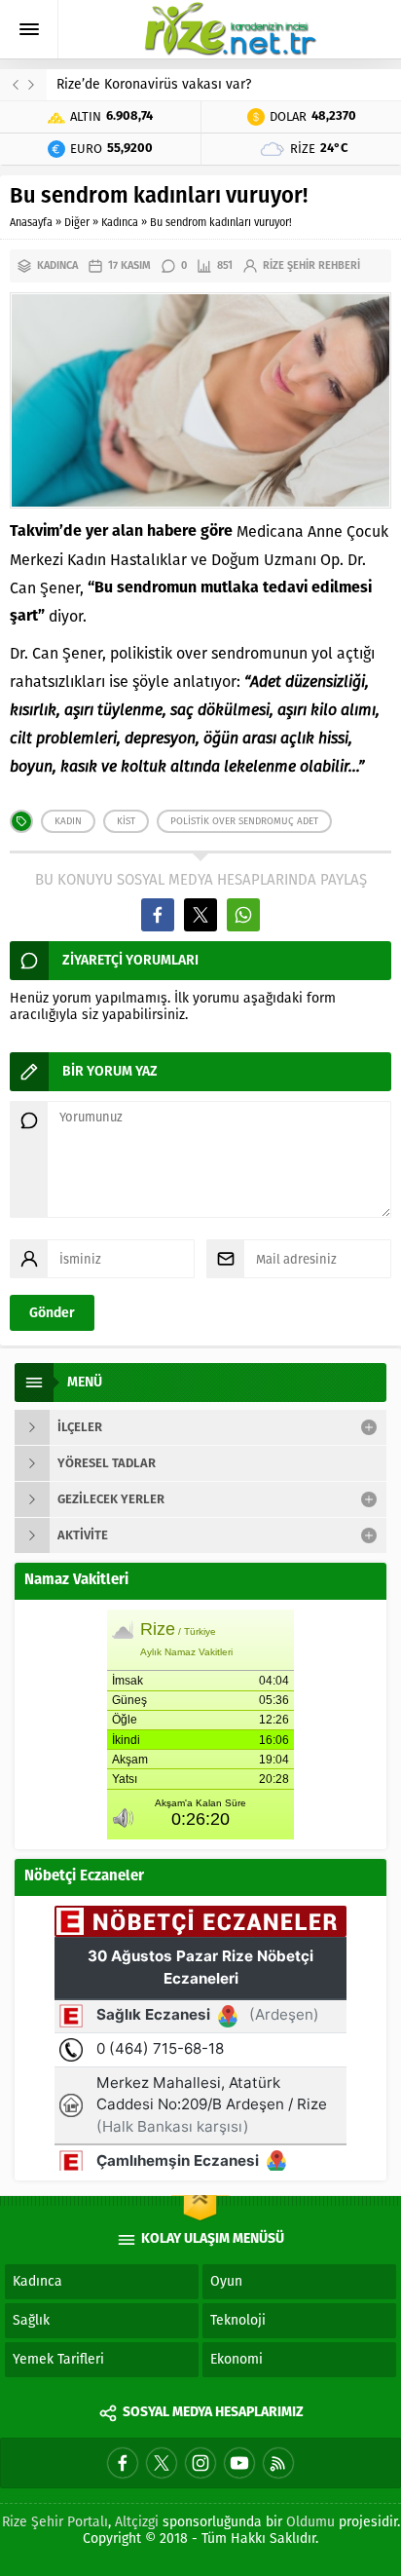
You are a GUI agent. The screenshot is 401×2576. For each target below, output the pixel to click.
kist (126, 821)
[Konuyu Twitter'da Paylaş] (200, 915)
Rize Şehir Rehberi (311, 265)
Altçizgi (137, 2522)
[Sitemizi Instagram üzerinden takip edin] (200, 2463)
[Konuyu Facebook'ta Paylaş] (158, 915)
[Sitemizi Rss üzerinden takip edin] (278, 2463)
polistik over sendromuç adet (244, 821)
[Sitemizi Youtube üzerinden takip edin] (239, 2463)
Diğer (77, 223)
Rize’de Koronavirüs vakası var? (154, 84)
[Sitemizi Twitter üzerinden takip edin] (162, 2463)
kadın (68, 821)
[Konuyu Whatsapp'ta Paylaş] (243, 915)
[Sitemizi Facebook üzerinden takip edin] (123, 2463)
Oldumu (310, 2522)
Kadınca (120, 223)
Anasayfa (31, 223)
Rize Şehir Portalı (55, 2522)
